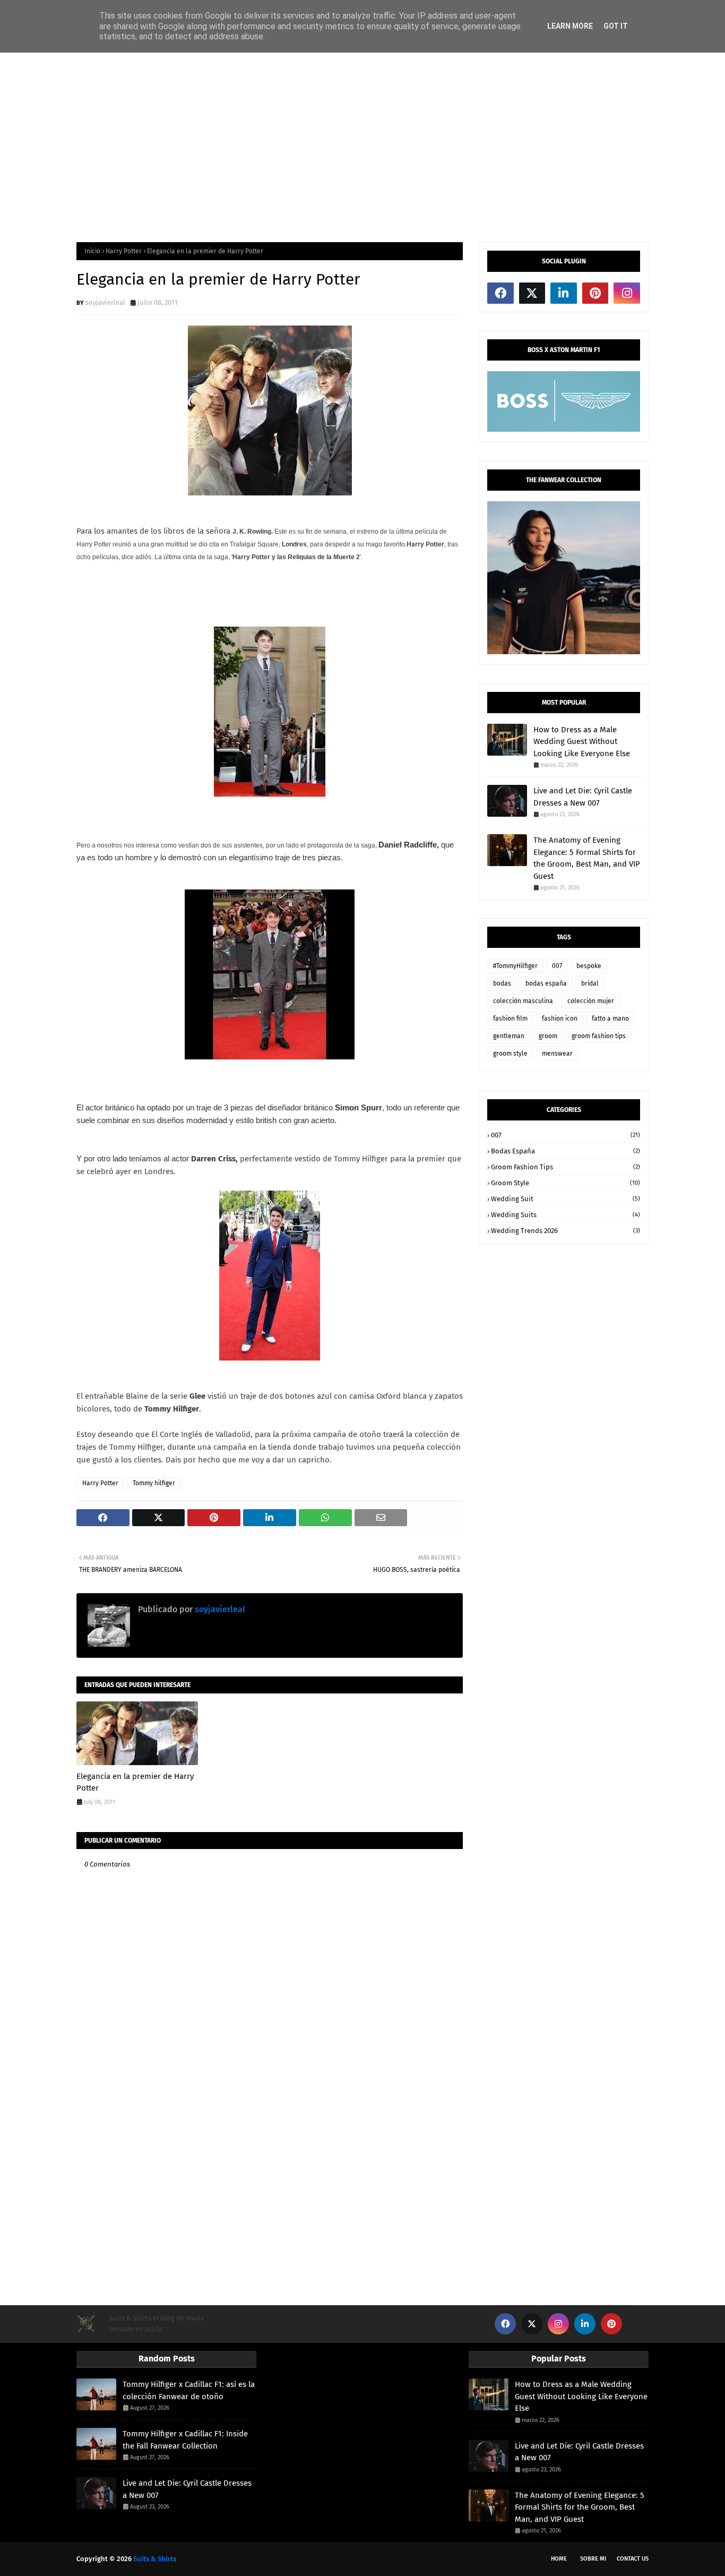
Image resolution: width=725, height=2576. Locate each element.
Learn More (570, 26)
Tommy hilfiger (154, 1483)
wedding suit (566, 1199)
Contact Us (633, 2559)
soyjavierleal (105, 302)
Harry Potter (124, 251)
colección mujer (591, 1001)
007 (557, 966)
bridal (590, 983)
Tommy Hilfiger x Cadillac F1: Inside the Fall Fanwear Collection (185, 2440)
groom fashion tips (599, 1036)
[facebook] (500, 293)
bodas (502, 983)
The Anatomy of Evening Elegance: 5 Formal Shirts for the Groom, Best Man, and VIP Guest (587, 858)
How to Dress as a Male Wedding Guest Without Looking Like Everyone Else (582, 742)
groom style (510, 1054)
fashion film (510, 1019)
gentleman (509, 1036)
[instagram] (627, 293)
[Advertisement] (362, 147)
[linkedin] (564, 293)
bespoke (589, 966)
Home (559, 2559)
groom (548, 1036)
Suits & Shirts (155, 2559)
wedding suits (566, 1215)
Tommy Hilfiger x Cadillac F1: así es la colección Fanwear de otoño (189, 2390)
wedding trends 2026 (566, 1231)
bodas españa (546, 983)
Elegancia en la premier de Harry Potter (135, 1782)
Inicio (92, 251)
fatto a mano (610, 1019)
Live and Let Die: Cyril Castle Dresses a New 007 (583, 797)
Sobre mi (593, 2559)
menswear (557, 1054)
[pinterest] (595, 293)
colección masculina (523, 1001)
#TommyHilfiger (515, 966)
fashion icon (560, 1019)
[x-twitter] (532, 293)
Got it (616, 26)
